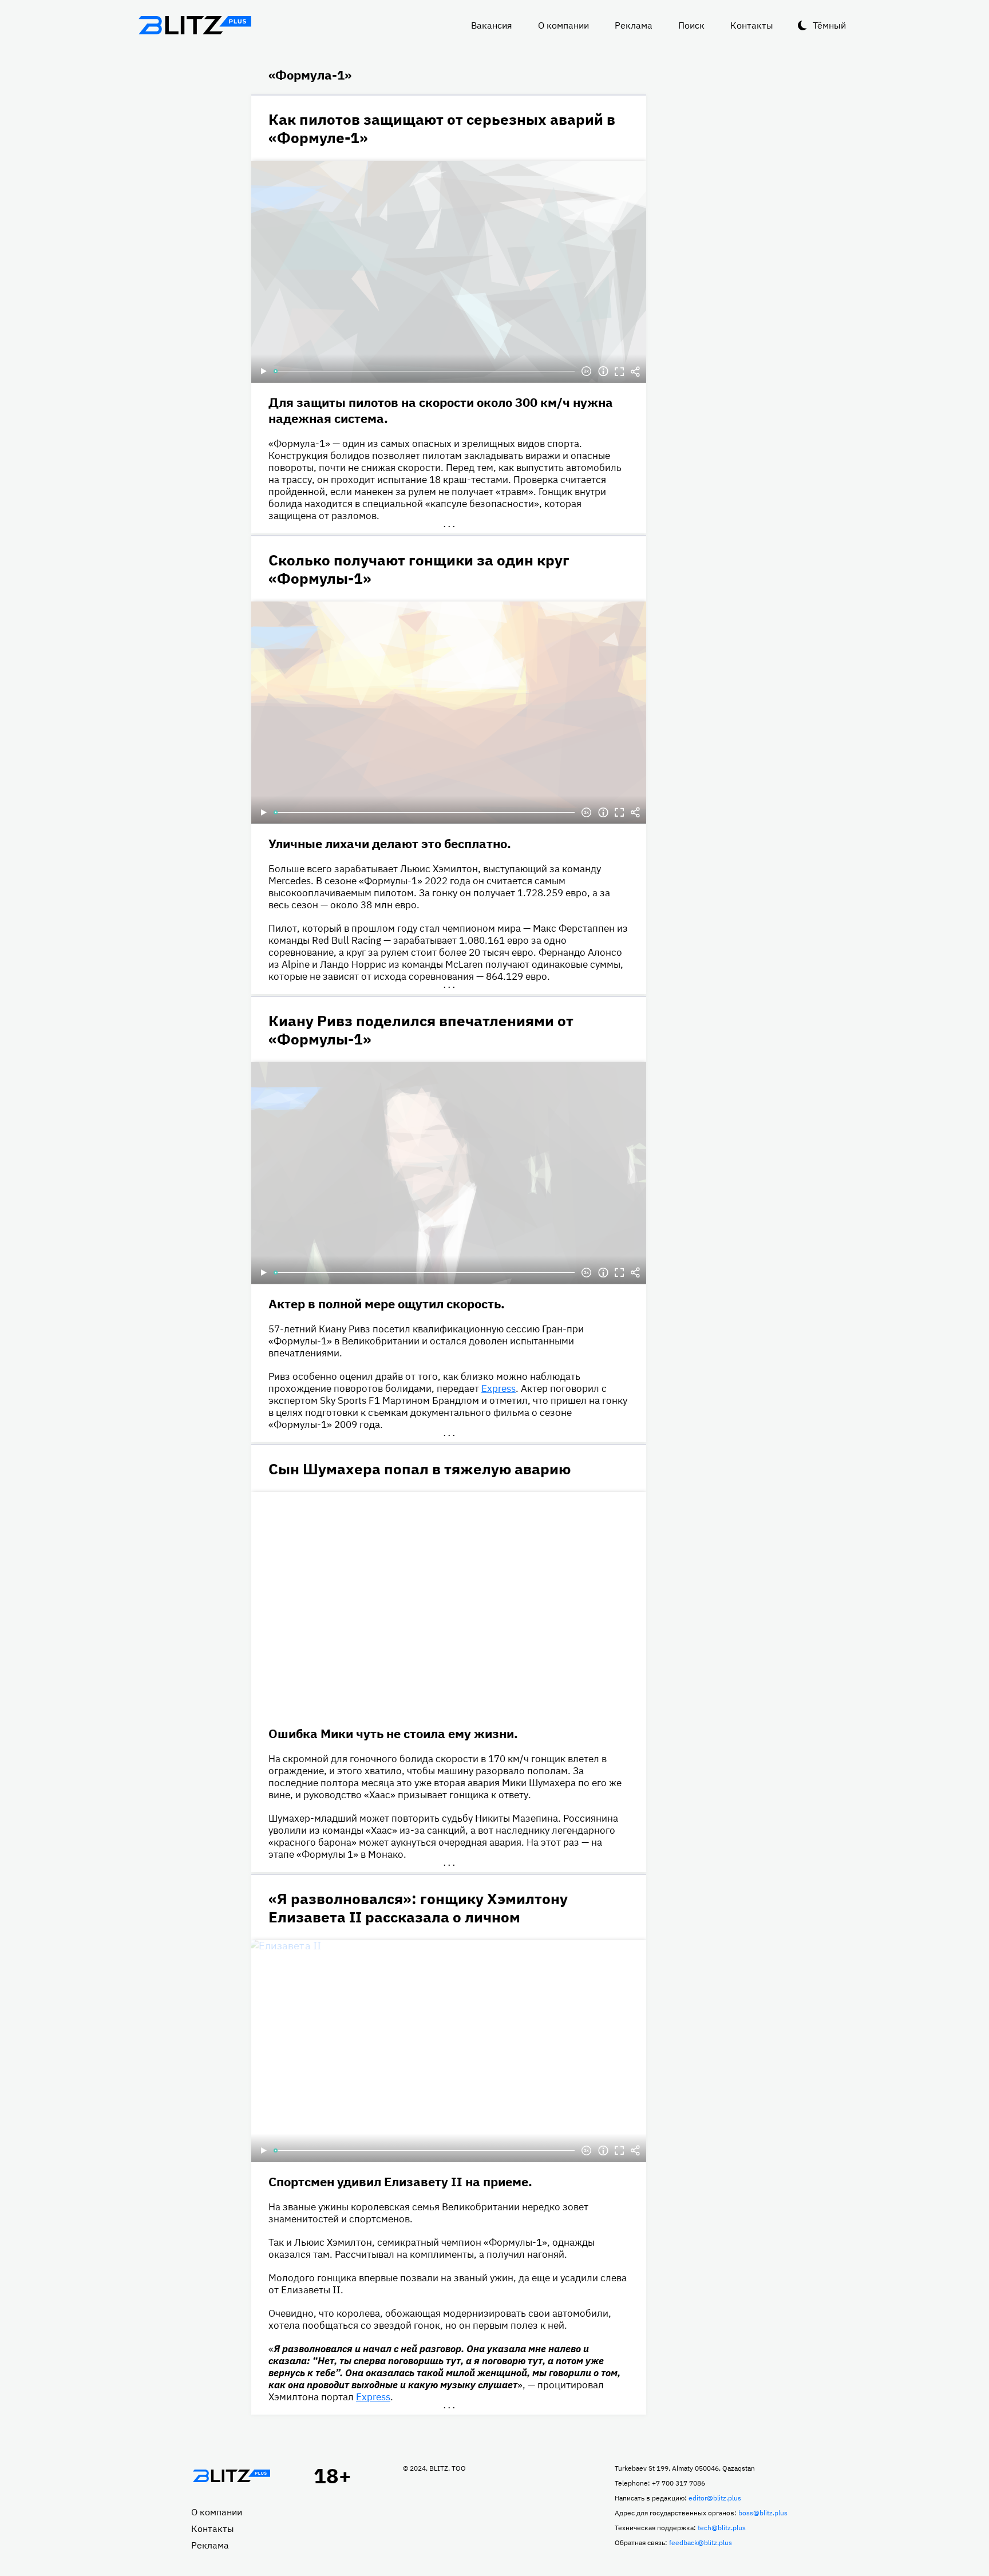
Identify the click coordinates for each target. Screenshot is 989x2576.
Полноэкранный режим (619, 371)
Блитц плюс (195, 25)
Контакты (752, 25)
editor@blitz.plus (715, 2498)
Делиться (635, 371)
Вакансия (492, 25)
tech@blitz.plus (722, 2528)
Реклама (634, 25)
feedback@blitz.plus (701, 2543)
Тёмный (829, 25)
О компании (563, 25)
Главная (231, 2476)
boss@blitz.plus (763, 2513)
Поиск (691, 25)
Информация (603, 371)
